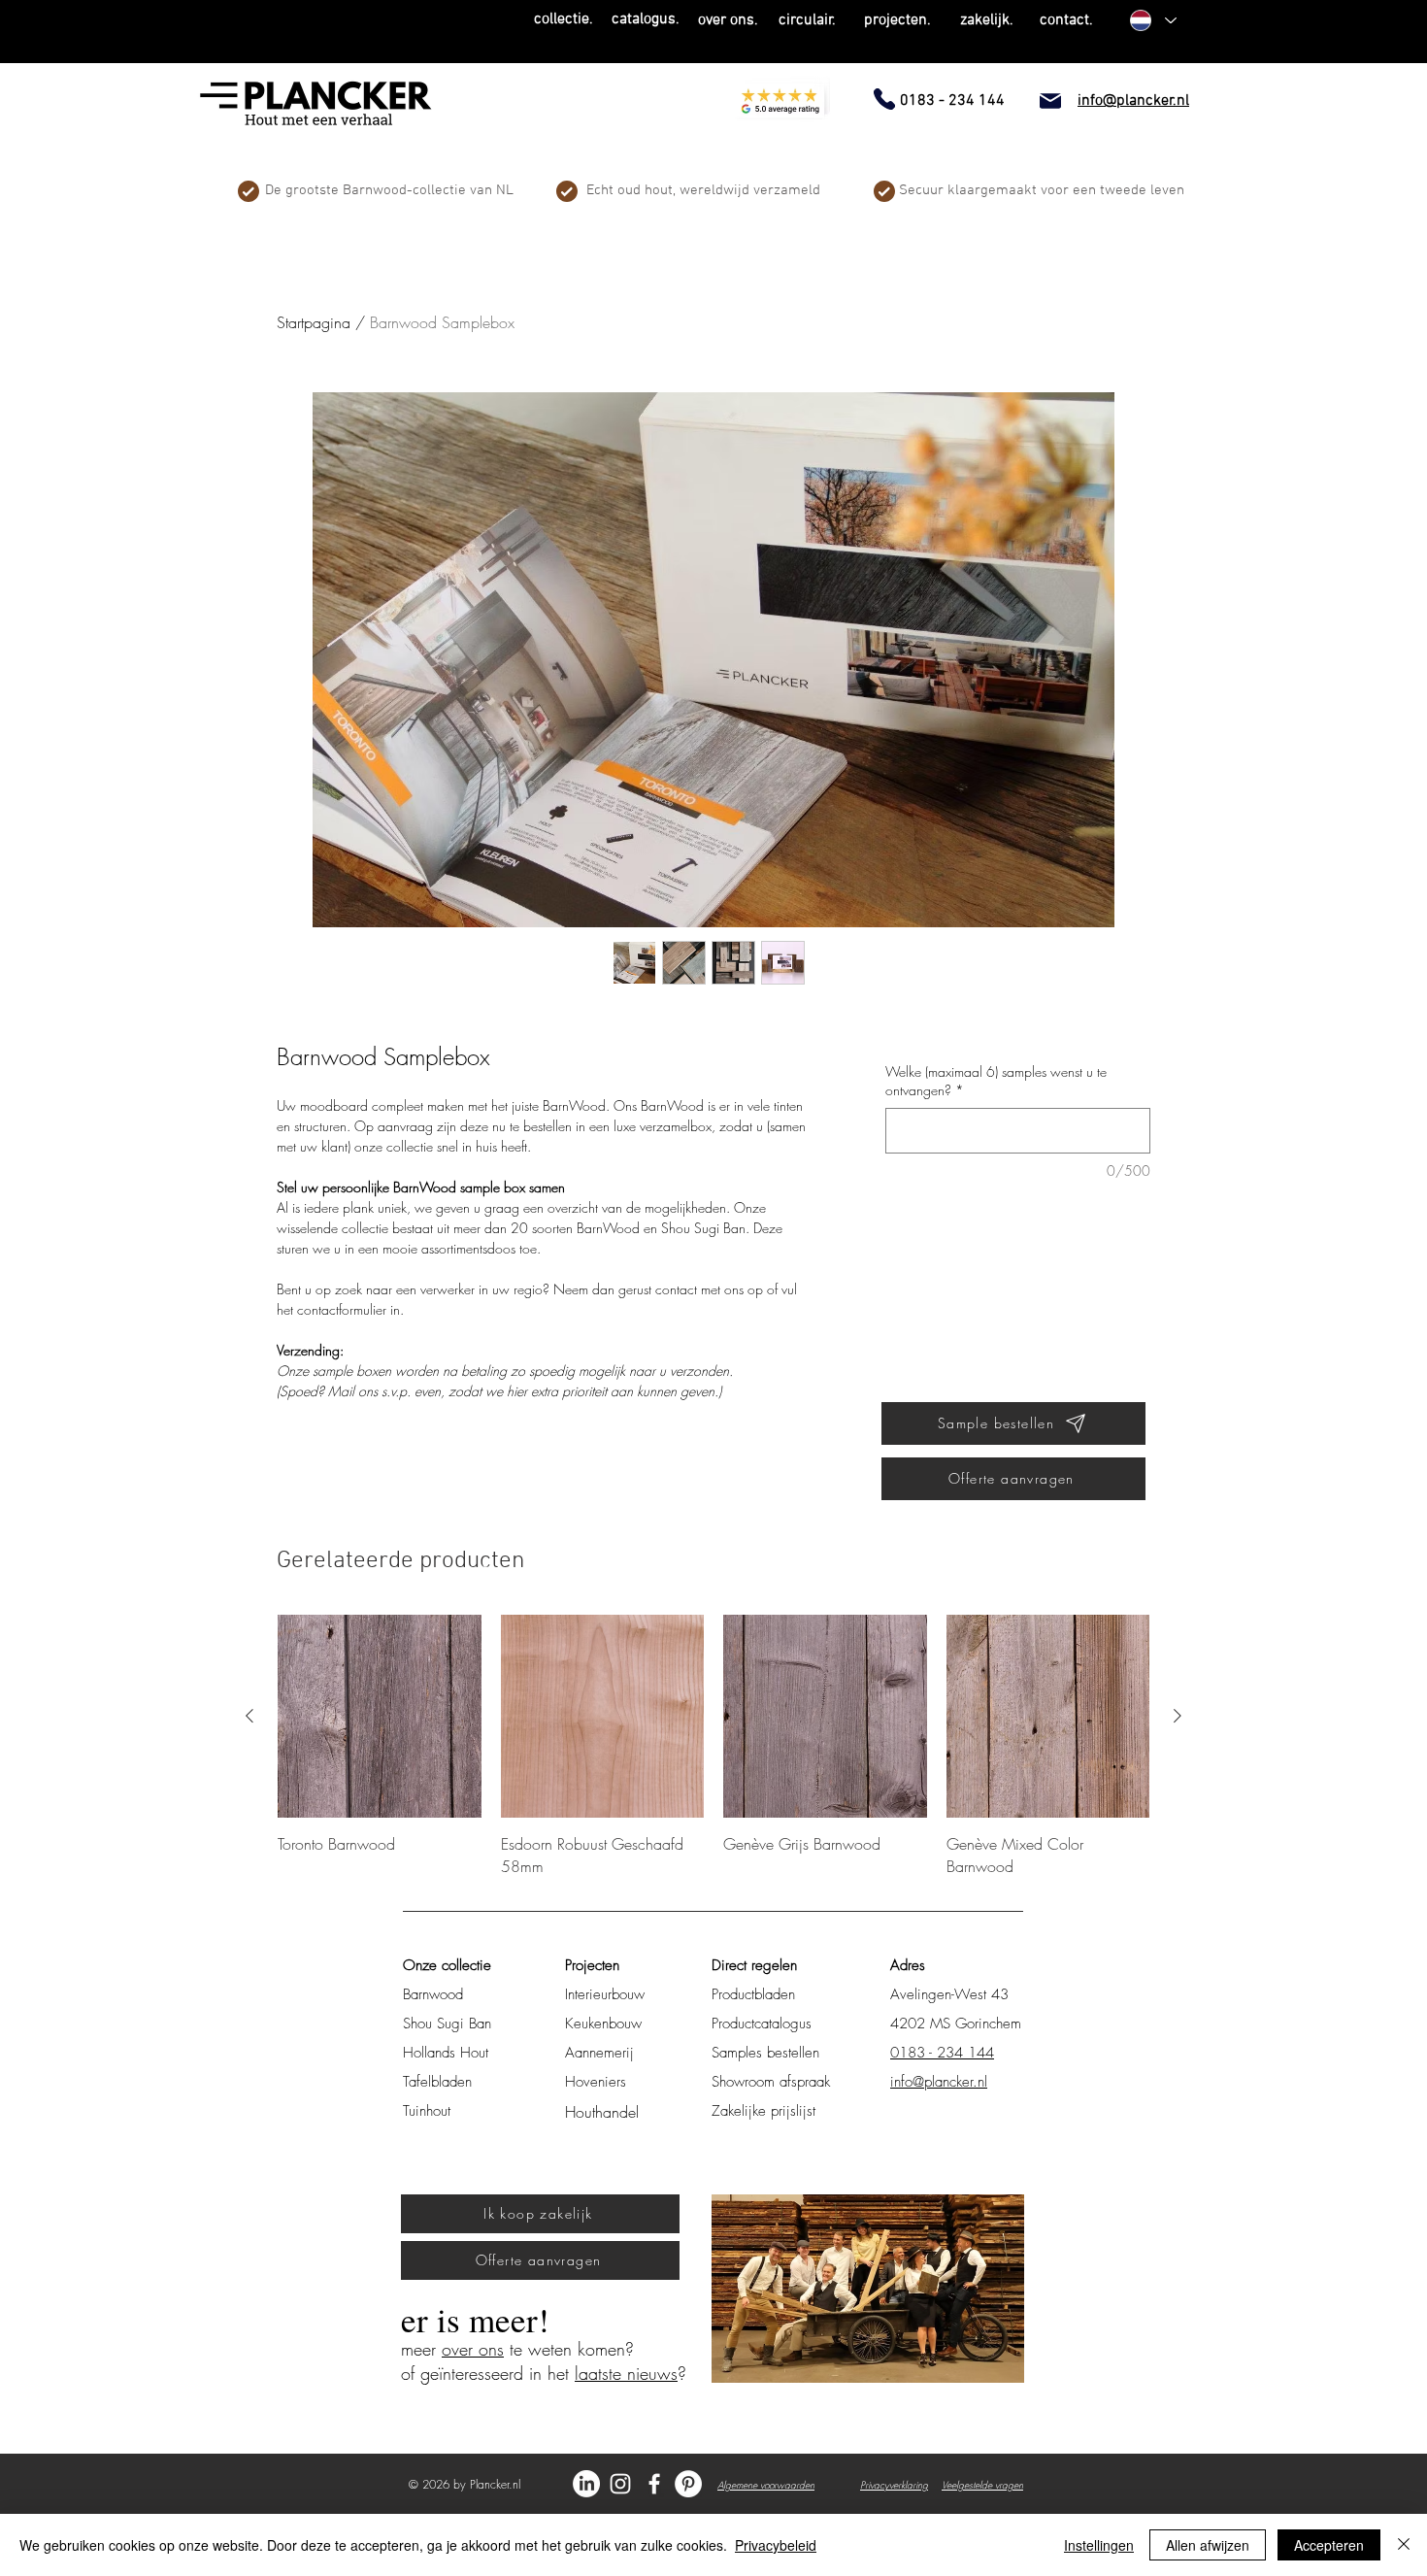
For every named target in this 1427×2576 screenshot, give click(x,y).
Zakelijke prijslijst (763, 2111)
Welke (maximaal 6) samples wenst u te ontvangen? (996, 1081)
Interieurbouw (605, 1994)
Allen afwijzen (1208, 2545)
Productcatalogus (762, 2024)
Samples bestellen (765, 2053)
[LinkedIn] (586, 2484)
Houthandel (602, 2112)
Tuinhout (427, 2111)
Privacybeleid (776, 2545)
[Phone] (884, 99)
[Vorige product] (249, 1716)
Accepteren (1329, 2545)
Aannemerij (599, 2053)
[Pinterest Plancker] (688, 2484)
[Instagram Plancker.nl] (620, 2484)
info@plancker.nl (939, 2082)
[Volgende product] (1178, 1716)
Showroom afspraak (771, 2082)
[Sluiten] (1404, 2545)
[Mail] (1050, 101)
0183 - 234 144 (942, 2053)
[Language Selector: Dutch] (1152, 20)
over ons (473, 2349)
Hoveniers (596, 2082)
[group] (713, 1746)
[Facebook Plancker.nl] (654, 2484)
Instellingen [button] (1099, 2545)
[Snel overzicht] (380, 1717)
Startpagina (314, 322)
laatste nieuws (626, 2373)
